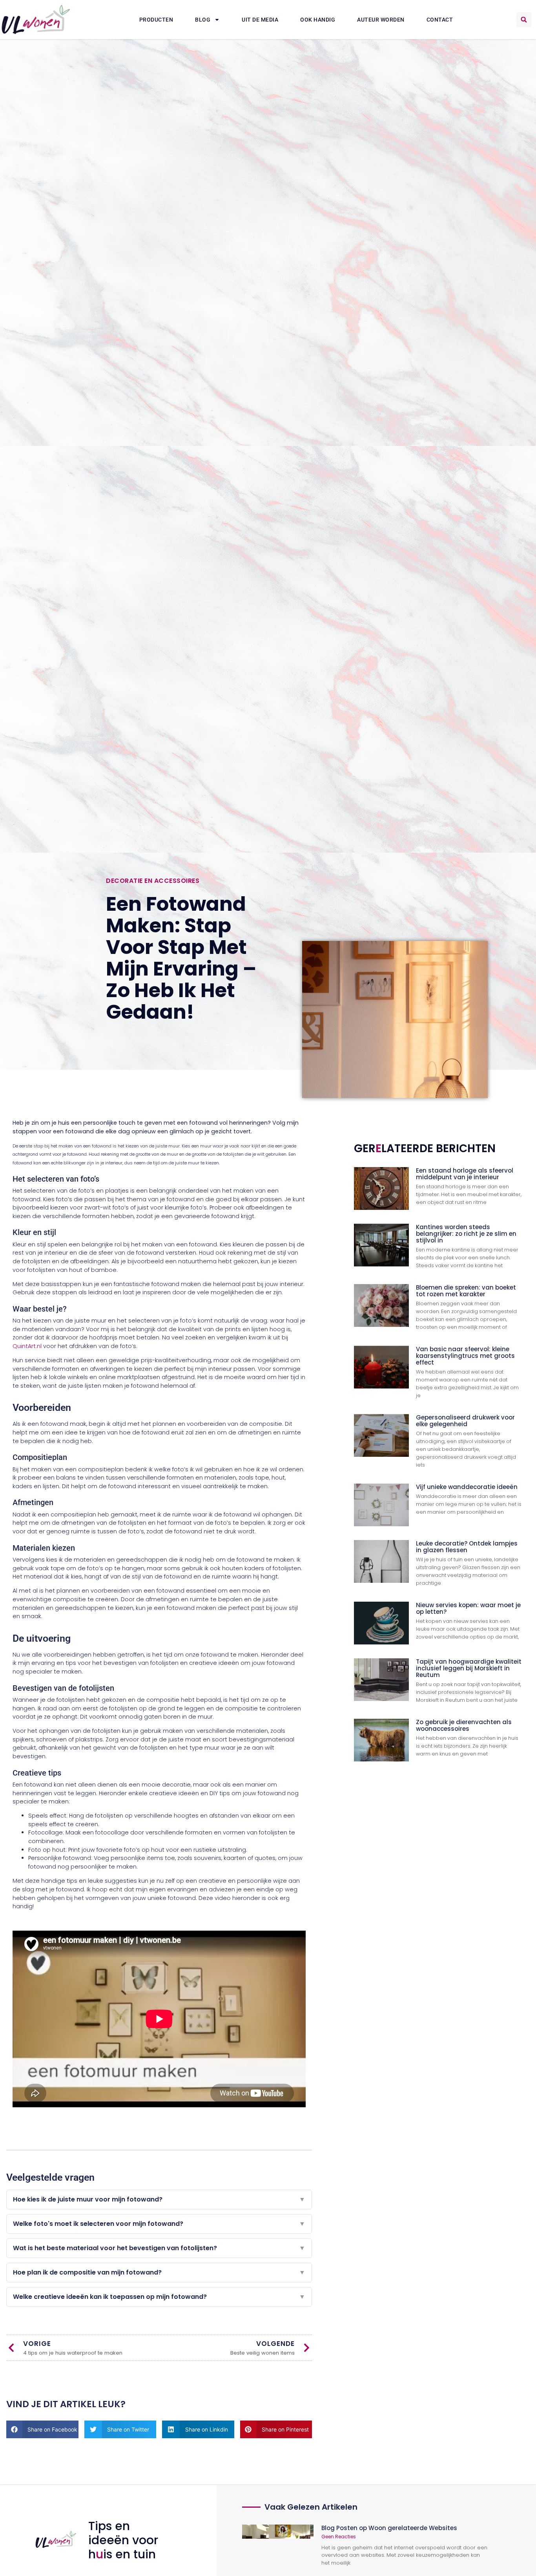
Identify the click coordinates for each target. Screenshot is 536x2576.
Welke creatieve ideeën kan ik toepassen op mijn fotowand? (159, 2297)
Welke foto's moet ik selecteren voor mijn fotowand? (159, 2224)
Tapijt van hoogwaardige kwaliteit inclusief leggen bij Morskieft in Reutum (469, 1668)
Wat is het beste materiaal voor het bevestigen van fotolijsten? (159, 2248)
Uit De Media (260, 20)
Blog (203, 20)
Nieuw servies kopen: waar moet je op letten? (468, 1608)
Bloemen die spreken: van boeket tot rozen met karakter (466, 1291)
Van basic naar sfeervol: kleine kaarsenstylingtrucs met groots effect (465, 1356)
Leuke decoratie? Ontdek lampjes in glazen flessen (467, 1547)
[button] (524, 20)
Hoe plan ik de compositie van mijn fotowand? (159, 2272)
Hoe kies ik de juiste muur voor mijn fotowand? (159, 2199)
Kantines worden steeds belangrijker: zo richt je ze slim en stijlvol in (466, 1234)
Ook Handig (318, 20)
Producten (156, 20)
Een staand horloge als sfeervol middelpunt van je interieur (465, 1174)
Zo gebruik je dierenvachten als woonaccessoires (464, 1725)
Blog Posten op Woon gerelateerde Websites (389, 2528)
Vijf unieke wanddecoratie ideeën (467, 1487)
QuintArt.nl (27, 1346)
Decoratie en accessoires (153, 881)
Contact (440, 20)
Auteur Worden (381, 20)
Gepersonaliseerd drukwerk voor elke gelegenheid (465, 1421)
